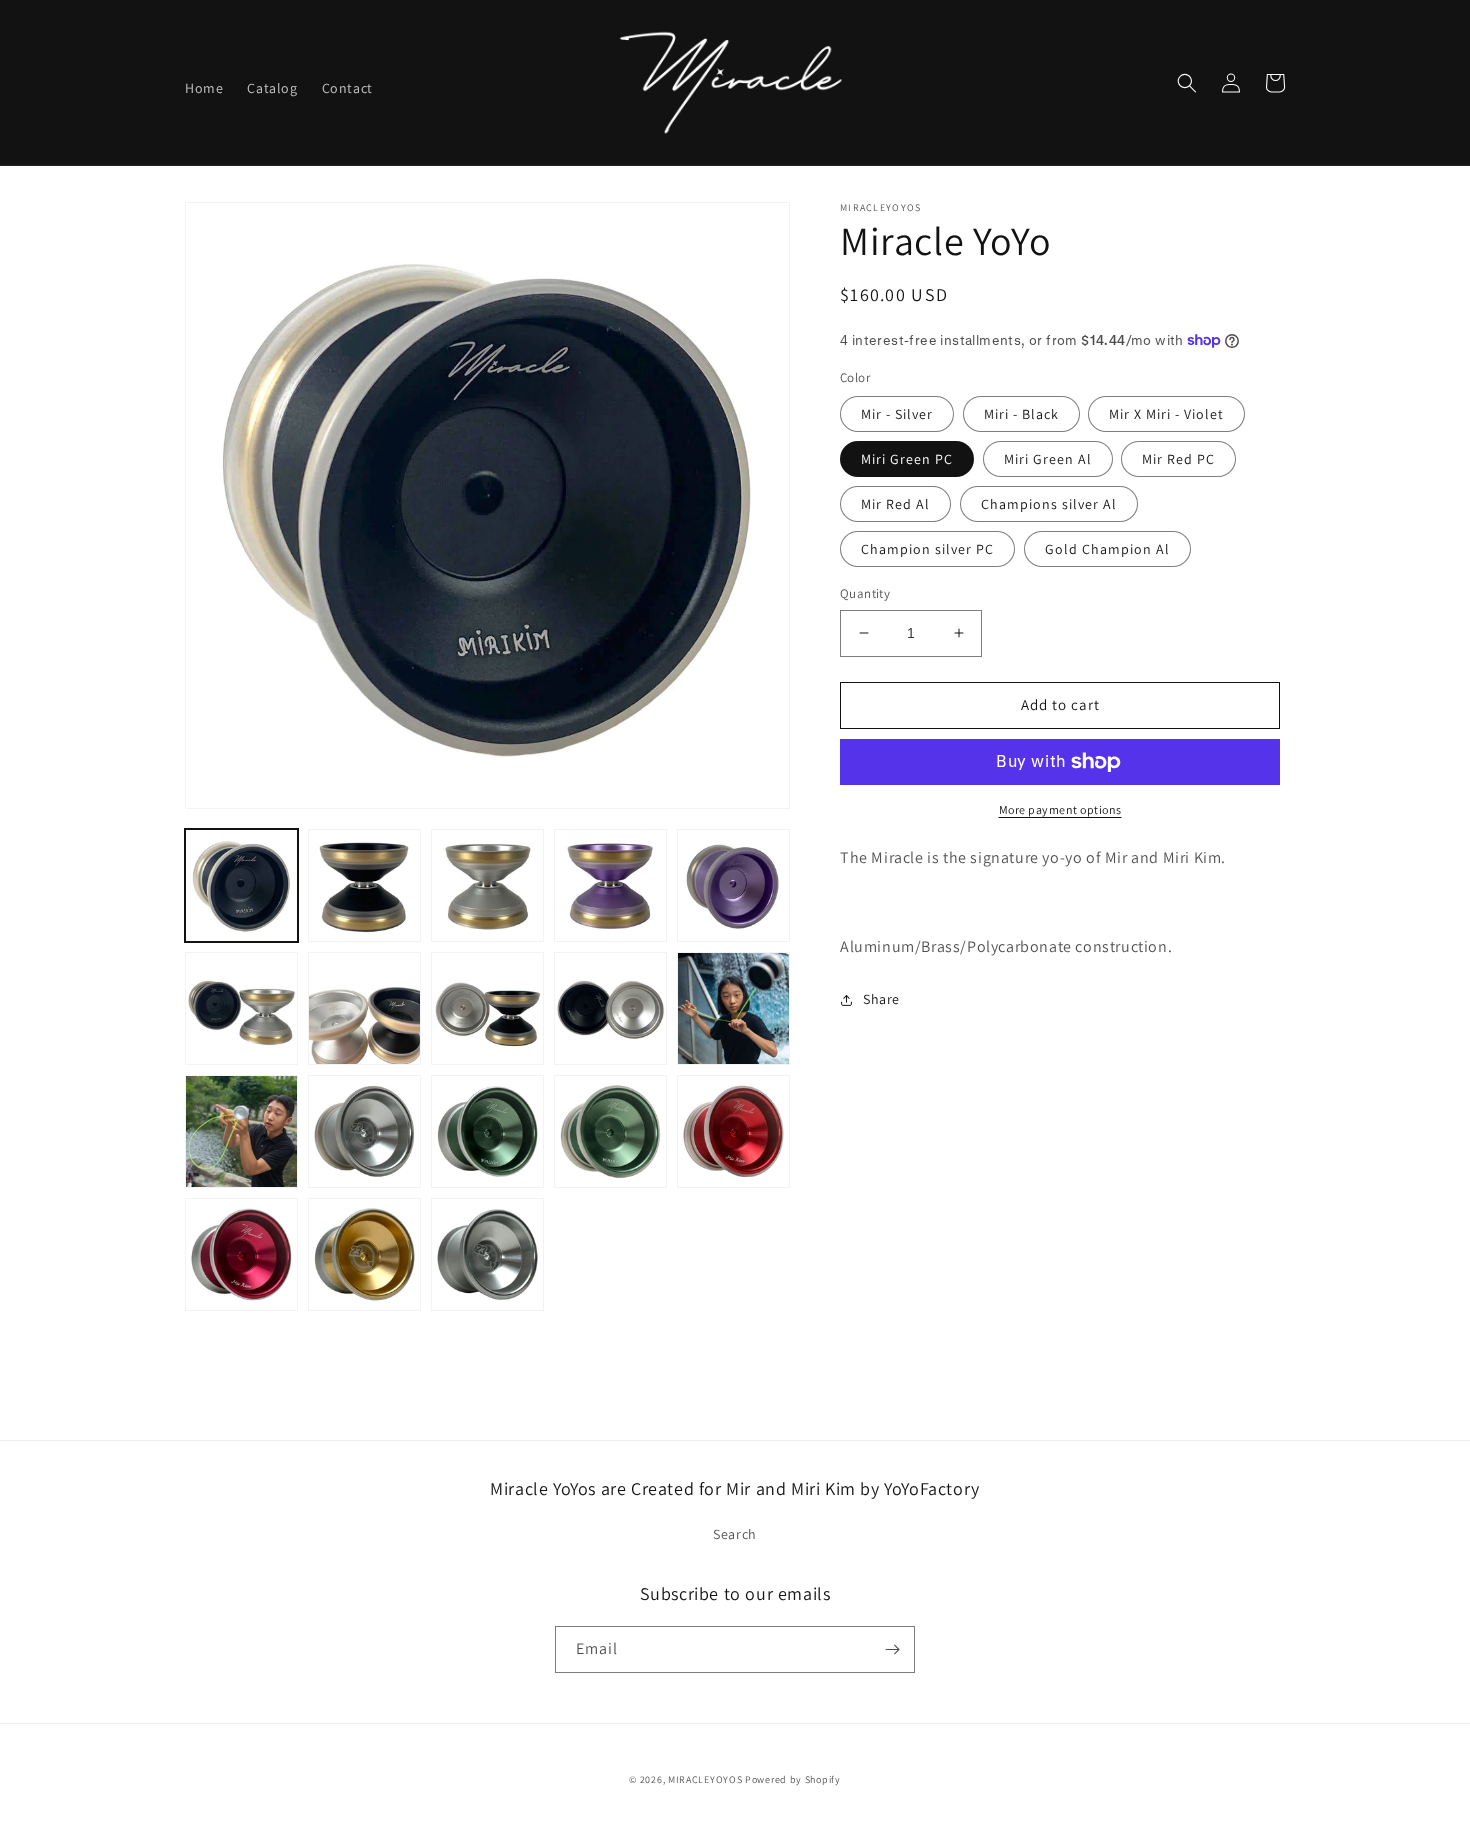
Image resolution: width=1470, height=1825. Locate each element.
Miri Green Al (1048, 459)
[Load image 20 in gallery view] (487, 1254)
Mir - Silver (897, 414)
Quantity (865, 593)
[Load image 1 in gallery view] (241, 885)
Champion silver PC (927, 549)
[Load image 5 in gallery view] (610, 885)
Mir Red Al (895, 504)
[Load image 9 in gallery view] (364, 1008)
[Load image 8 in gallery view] (241, 1008)
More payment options (1060, 809)
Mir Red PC (1178, 459)
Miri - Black (1021, 414)
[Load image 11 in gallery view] (610, 1008)
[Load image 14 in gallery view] (364, 1131)
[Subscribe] (892, 1649)
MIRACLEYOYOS (705, 1779)
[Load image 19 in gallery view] (364, 1254)
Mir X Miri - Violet (1166, 414)
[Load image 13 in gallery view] (241, 1131)
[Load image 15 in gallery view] (487, 1131)
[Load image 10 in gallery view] (487, 1008)
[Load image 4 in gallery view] (487, 885)
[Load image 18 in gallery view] (241, 1254)
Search (735, 1534)
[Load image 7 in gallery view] (733, 885)
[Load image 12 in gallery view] (733, 1008)
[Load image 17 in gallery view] (733, 1131)
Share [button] (881, 999)
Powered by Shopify (793, 1779)
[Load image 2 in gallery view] (364, 885)
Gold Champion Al (1107, 549)
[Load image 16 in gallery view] (610, 1131)
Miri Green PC (907, 459)
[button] (1187, 83)
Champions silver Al (1049, 504)
